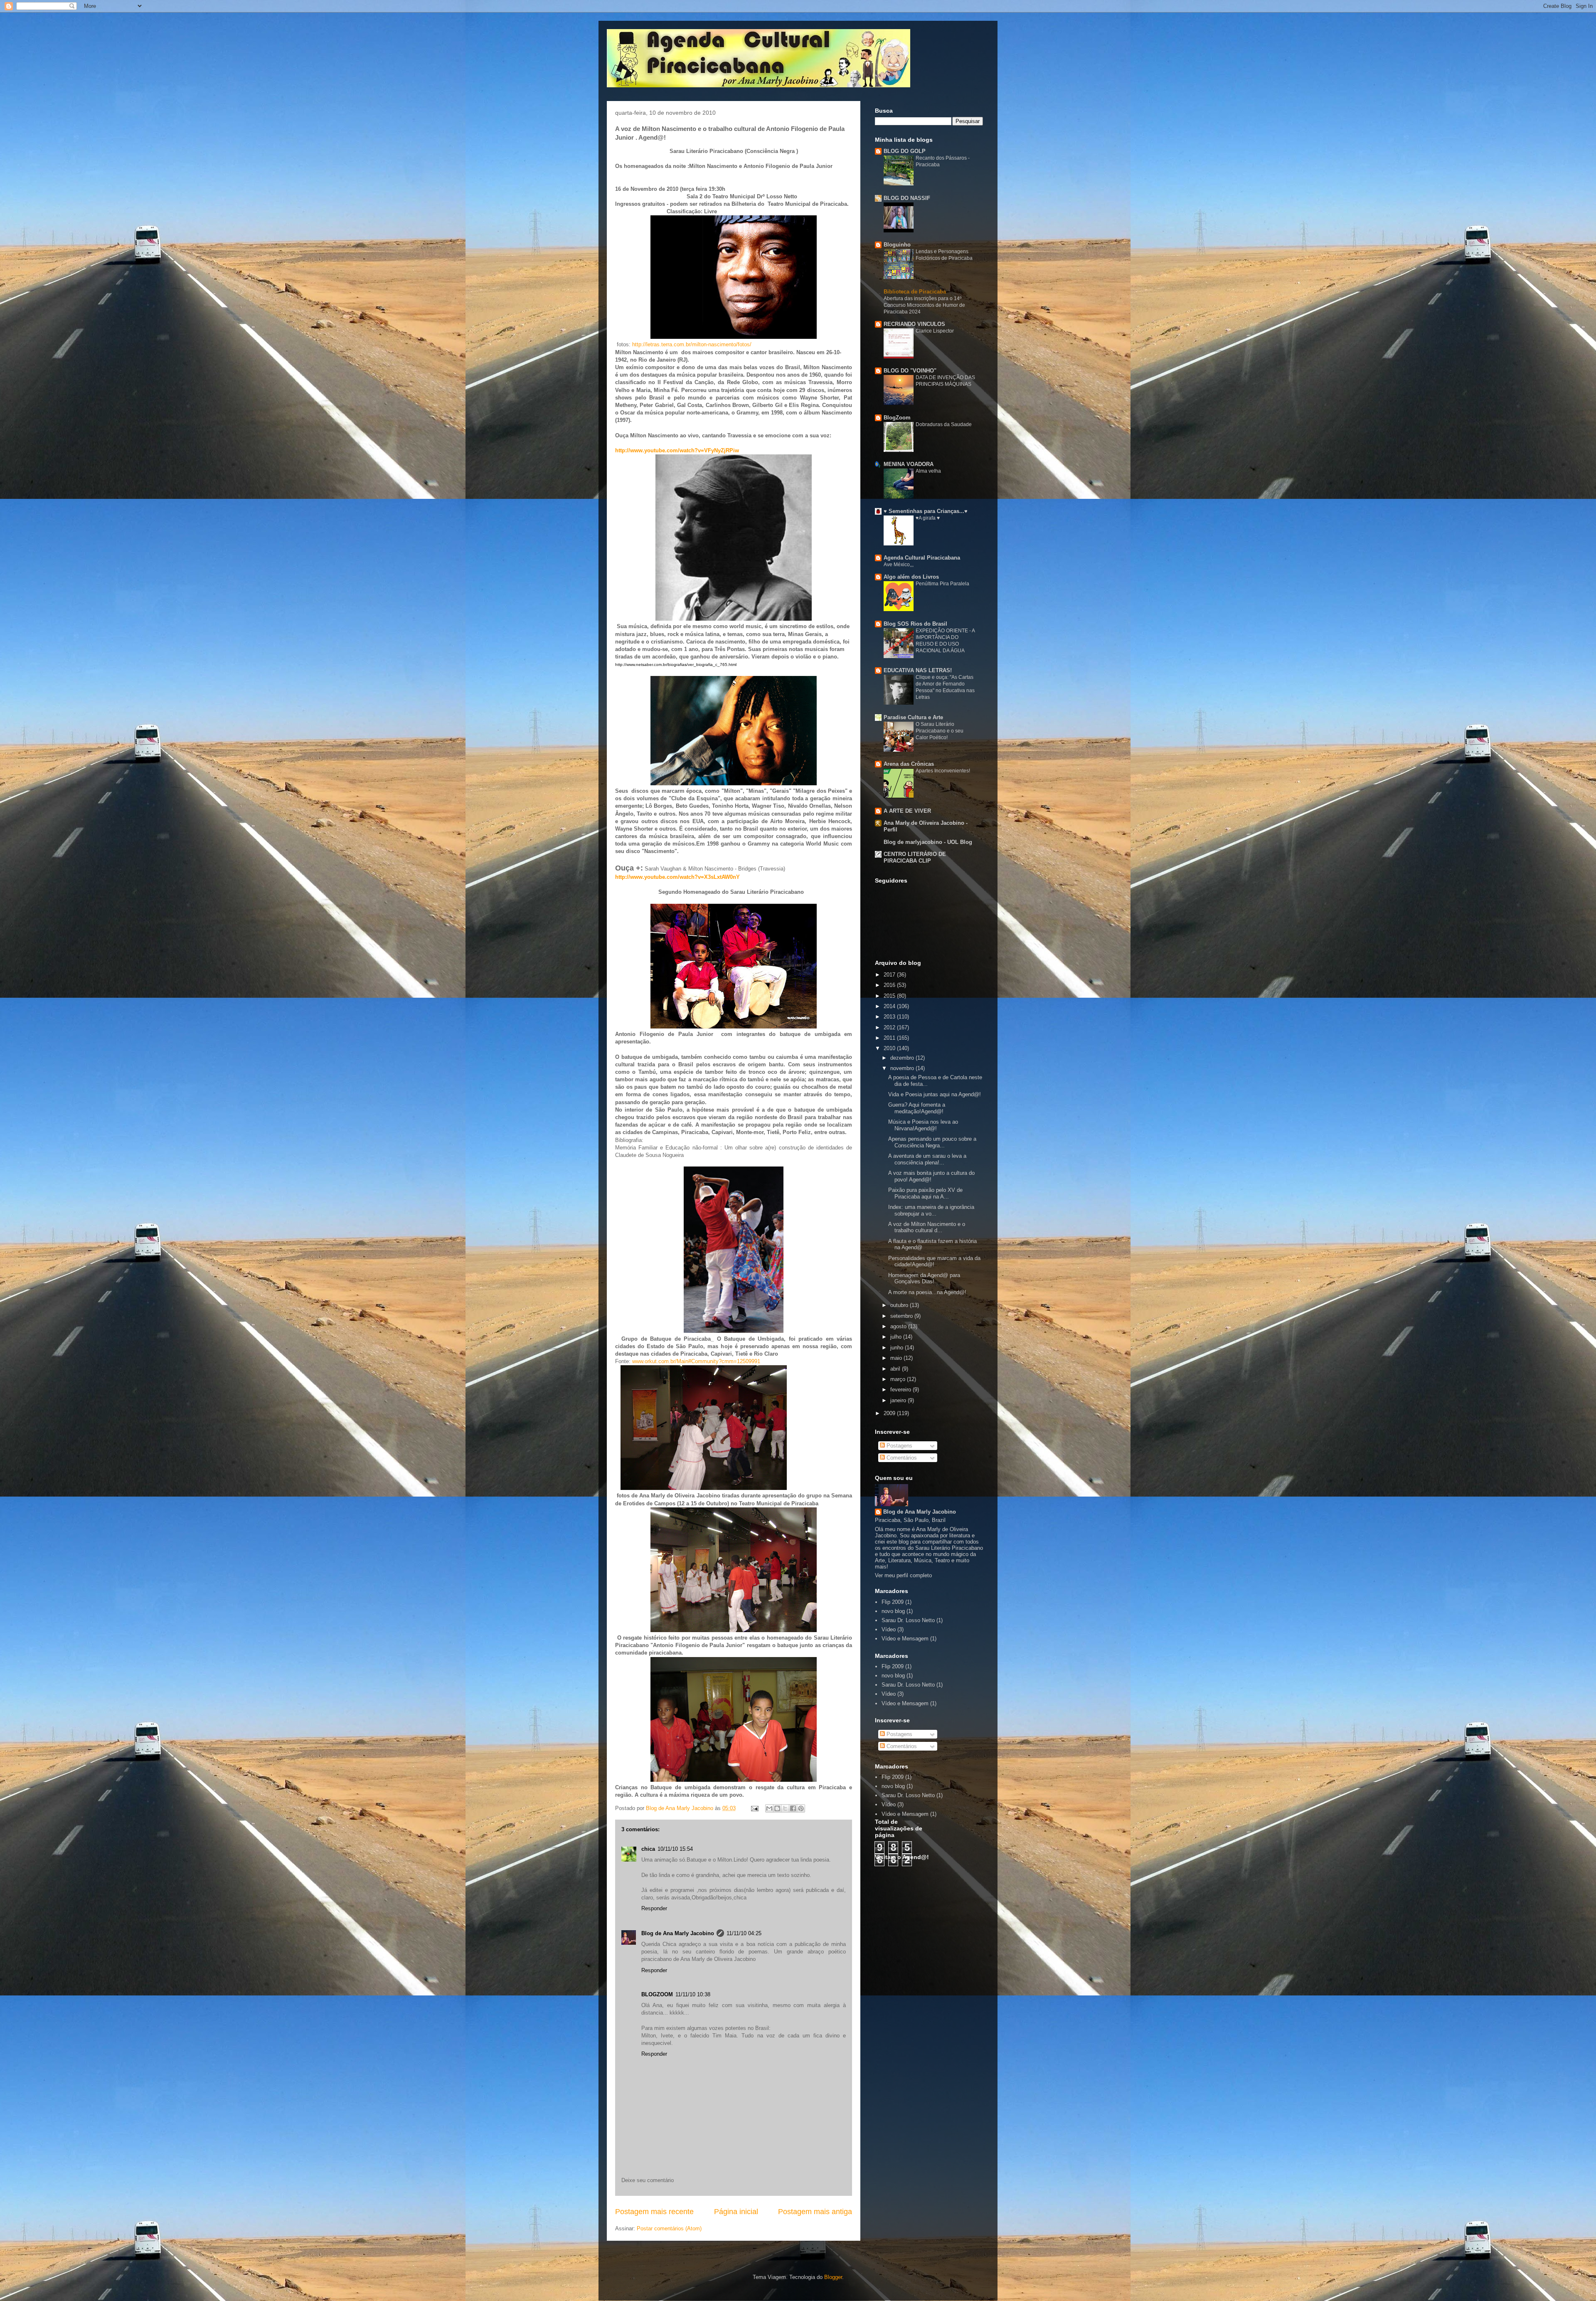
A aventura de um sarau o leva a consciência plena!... (927, 1159)
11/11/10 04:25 (744, 1933)
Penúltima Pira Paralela (942, 584)
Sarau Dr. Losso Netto (908, 1620)
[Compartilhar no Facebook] (793, 1808)
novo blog (893, 1611)
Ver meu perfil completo (903, 1575)
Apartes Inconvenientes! (943, 771)
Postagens (899, 1446)
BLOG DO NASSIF (907, 198)
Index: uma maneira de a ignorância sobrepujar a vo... (931, 1210)
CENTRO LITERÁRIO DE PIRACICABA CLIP (915, 857)
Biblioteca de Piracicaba (915, 292)
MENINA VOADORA (909, 464)
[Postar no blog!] (777, 1808)
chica (648, 1849)
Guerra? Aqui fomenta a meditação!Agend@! (917, 1108)
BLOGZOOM (657, 1994)
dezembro (903, 1058)
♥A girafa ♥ (928, 518)
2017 (890, 975)
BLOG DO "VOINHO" (910, 371)
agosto (899, 1326)
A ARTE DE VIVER (907, 811)
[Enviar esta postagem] (754, 1808)
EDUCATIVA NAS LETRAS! (918, 670)
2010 (890, 1048)
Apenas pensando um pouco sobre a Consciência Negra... (932, 1142)
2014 (890, 1006)
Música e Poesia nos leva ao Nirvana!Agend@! (923, 1125)
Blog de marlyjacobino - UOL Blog (928, 842)
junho (898, 1348)
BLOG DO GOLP (905, 151)
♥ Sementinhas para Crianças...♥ (926, 511)
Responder (654, 1908)
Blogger (833, 2277)
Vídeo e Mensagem (905, 1639)
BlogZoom (897, 418)
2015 (890, 996)
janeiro (899, 1400)
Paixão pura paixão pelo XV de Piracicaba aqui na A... (925, 1193)
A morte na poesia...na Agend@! (927, 1292)
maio (897, 1358)
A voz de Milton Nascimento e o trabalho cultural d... (927, 1227)
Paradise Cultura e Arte (913, 717)
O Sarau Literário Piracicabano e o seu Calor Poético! (940, 731)
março (899, 1379)
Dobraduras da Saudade (944, 424)
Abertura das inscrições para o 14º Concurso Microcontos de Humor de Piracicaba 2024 (924, 305)
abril (896, 1369)
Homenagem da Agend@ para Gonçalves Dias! (924, 1279)
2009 (890, 1413)
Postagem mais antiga (815, 2212)
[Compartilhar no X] (785, 1808)
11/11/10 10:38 (693, 1994)
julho (897, 1337)
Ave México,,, (899, 565)
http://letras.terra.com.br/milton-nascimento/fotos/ (692, 344)
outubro (900, 1305)
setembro (902, 1316)
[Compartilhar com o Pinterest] (801, 1808)
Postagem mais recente (654, 2212)
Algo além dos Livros (911, 577)
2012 (890, 1027)
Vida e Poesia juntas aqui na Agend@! (935, 1094)
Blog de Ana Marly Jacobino (678, 1933)
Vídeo (889, 1629)
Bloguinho (897, 245)
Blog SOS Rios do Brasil (915, 624)
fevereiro (901, 1390)
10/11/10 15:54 (675, 1849)
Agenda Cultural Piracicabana (922, 558)
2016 (890, 985)
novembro (903, 1068)
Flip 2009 (893, 1602)
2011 (890, 1038)
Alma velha (928, 471)
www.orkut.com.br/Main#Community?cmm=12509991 (696, 1361)
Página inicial (736, 2212)
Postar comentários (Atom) (669, 2228)
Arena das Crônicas (909, 764)
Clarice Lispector (935, 331)
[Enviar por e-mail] (769, 1808)
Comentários (901, 1458)
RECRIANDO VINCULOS (914, 324)
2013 (890, 1017)
